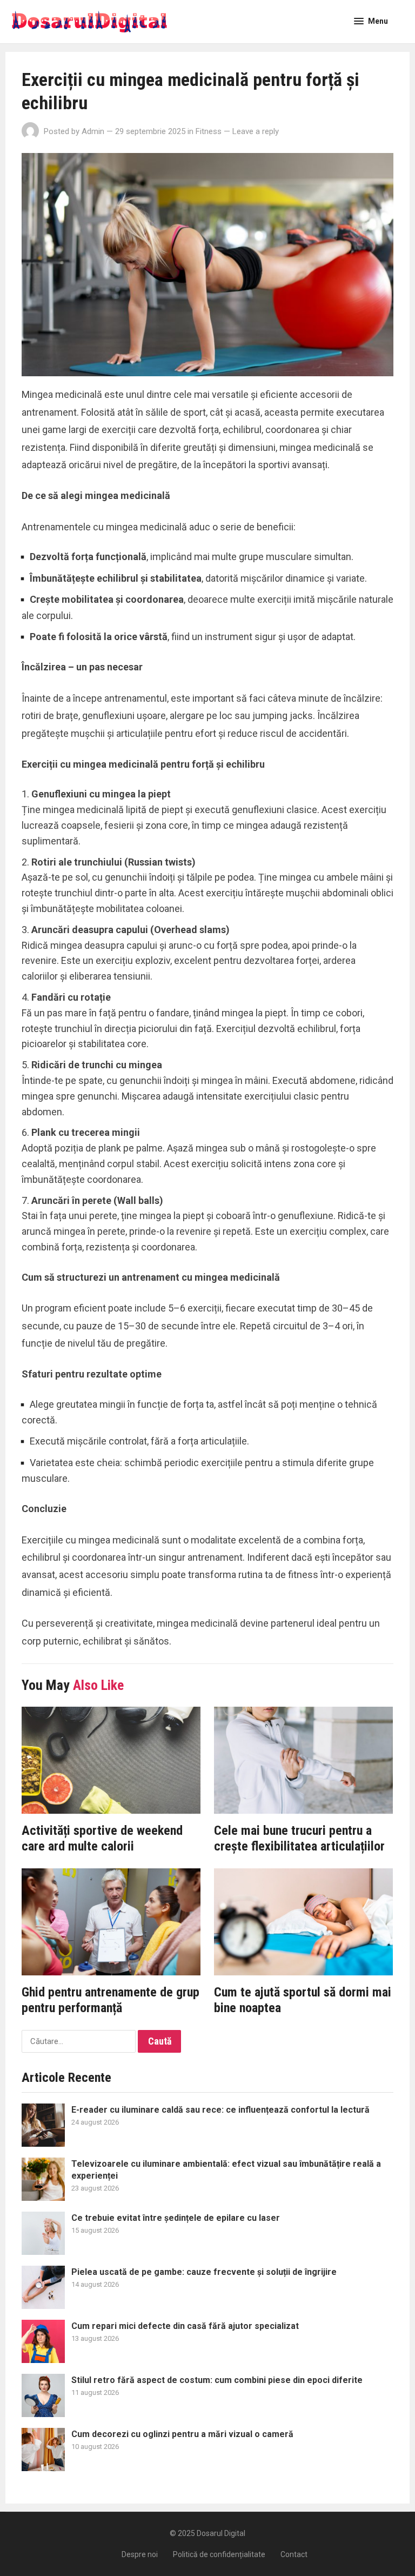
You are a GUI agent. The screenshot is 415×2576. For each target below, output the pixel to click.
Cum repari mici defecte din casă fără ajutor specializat (185, 2326)
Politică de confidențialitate (219, 2554)
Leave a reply (256, 131)
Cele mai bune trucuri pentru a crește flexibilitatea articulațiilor (299, 1839)
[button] (371, 21)
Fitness (209, 131)
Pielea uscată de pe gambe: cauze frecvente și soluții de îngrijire (204, 2272)
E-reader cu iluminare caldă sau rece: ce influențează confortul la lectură (220, 2110)
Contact (294, 2554)
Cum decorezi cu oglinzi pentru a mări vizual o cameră (182, 2434)
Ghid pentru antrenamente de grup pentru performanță (111, 2000)
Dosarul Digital (221, 2533)
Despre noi (140, 2554)
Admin (93, 131)
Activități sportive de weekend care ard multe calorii (102, 1839)
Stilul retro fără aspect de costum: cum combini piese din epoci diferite (217, 2380)
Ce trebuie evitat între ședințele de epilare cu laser (176, 2218)
